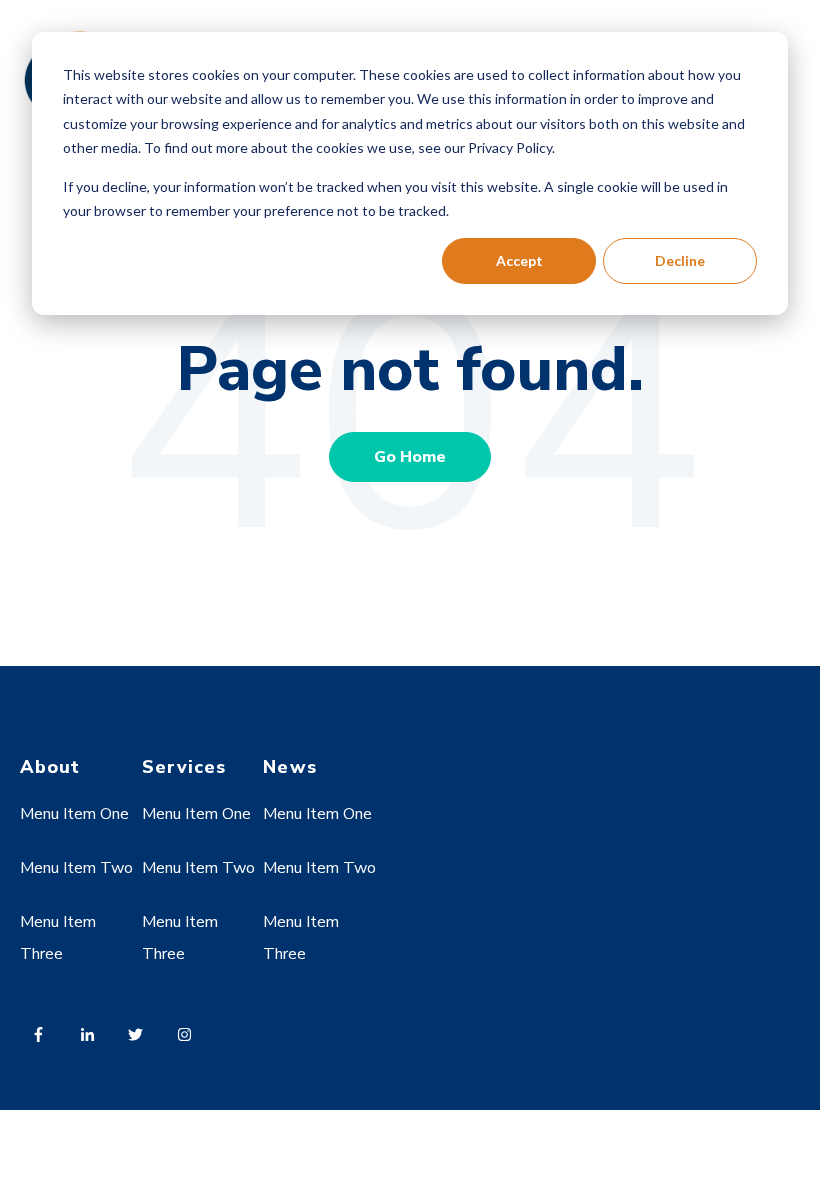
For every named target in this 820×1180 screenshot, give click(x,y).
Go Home (410, 457)
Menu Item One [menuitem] (74, 814)
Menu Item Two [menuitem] (76, 868)
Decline (680, 260)
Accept (519, 260)
